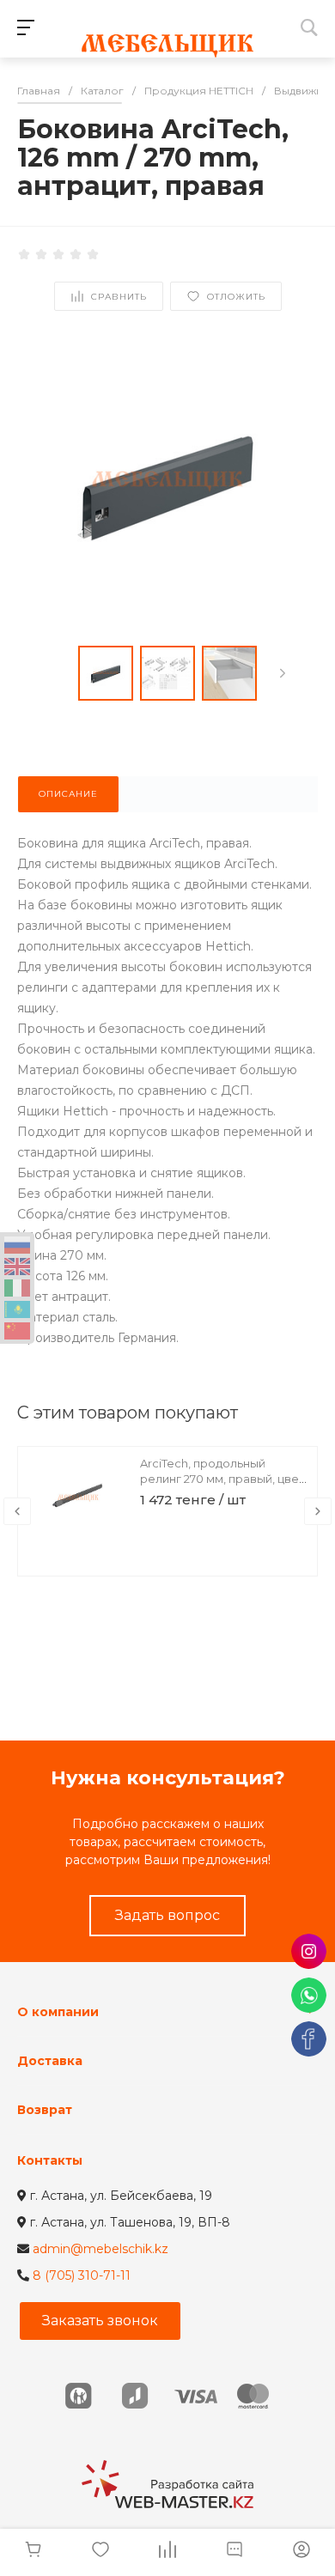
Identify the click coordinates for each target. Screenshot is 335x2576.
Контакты (50, 2160)
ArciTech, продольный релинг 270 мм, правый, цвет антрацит (222, 1479)
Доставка (50, 2061)
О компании (58, 2012)
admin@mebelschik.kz (100, 2249)
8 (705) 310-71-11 (82, 2275)
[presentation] (283, 673)
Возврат (45, 2110)
